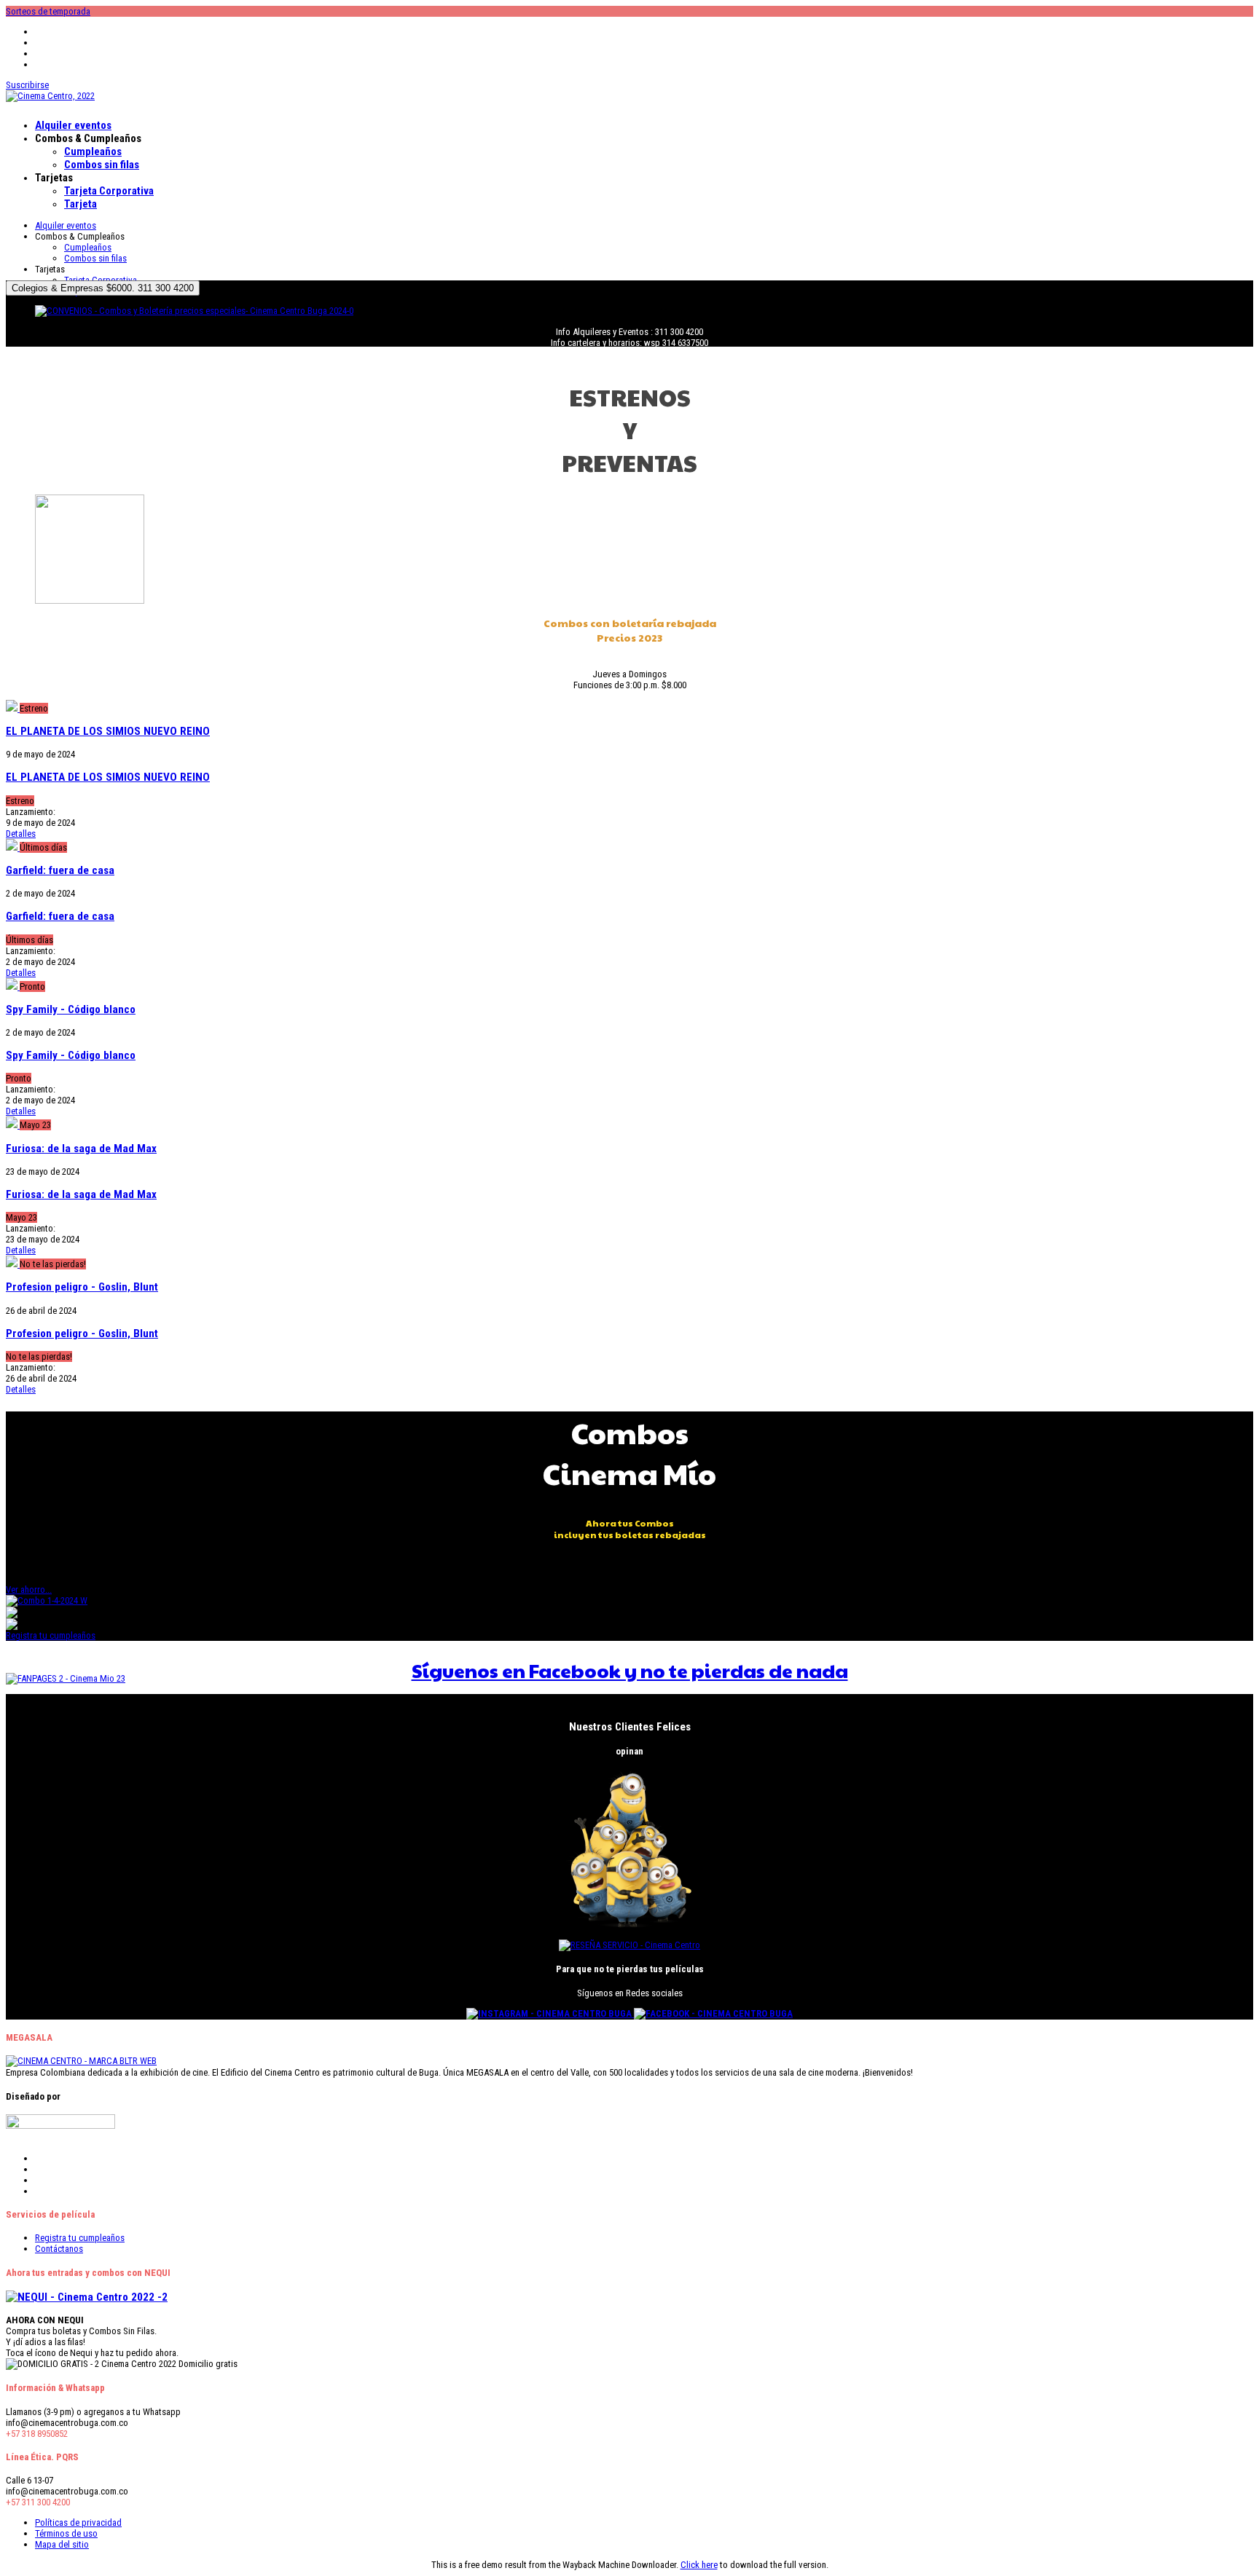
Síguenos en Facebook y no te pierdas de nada (630, 1670)
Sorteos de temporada (48, 11)
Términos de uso (66, 2533)
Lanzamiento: (31, 812)
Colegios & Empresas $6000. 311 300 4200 (103, 288)
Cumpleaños (93, 151)
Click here (699, 2565)
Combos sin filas (102, 165)
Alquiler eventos (73, 125)
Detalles (21, 834)
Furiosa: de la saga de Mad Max (81, 1149)
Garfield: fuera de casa (60, 870)
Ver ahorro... (29, 1590)
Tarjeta (81, 204)
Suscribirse (27, 85)
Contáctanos (59, 2249)
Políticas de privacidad (78, 2522)
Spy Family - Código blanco (71, 1009)
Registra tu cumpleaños (51, 1635)
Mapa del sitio (62, 2544)
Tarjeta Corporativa (109, 191)
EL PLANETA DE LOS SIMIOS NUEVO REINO (108, 731)
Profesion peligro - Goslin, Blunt (82, 1287)
